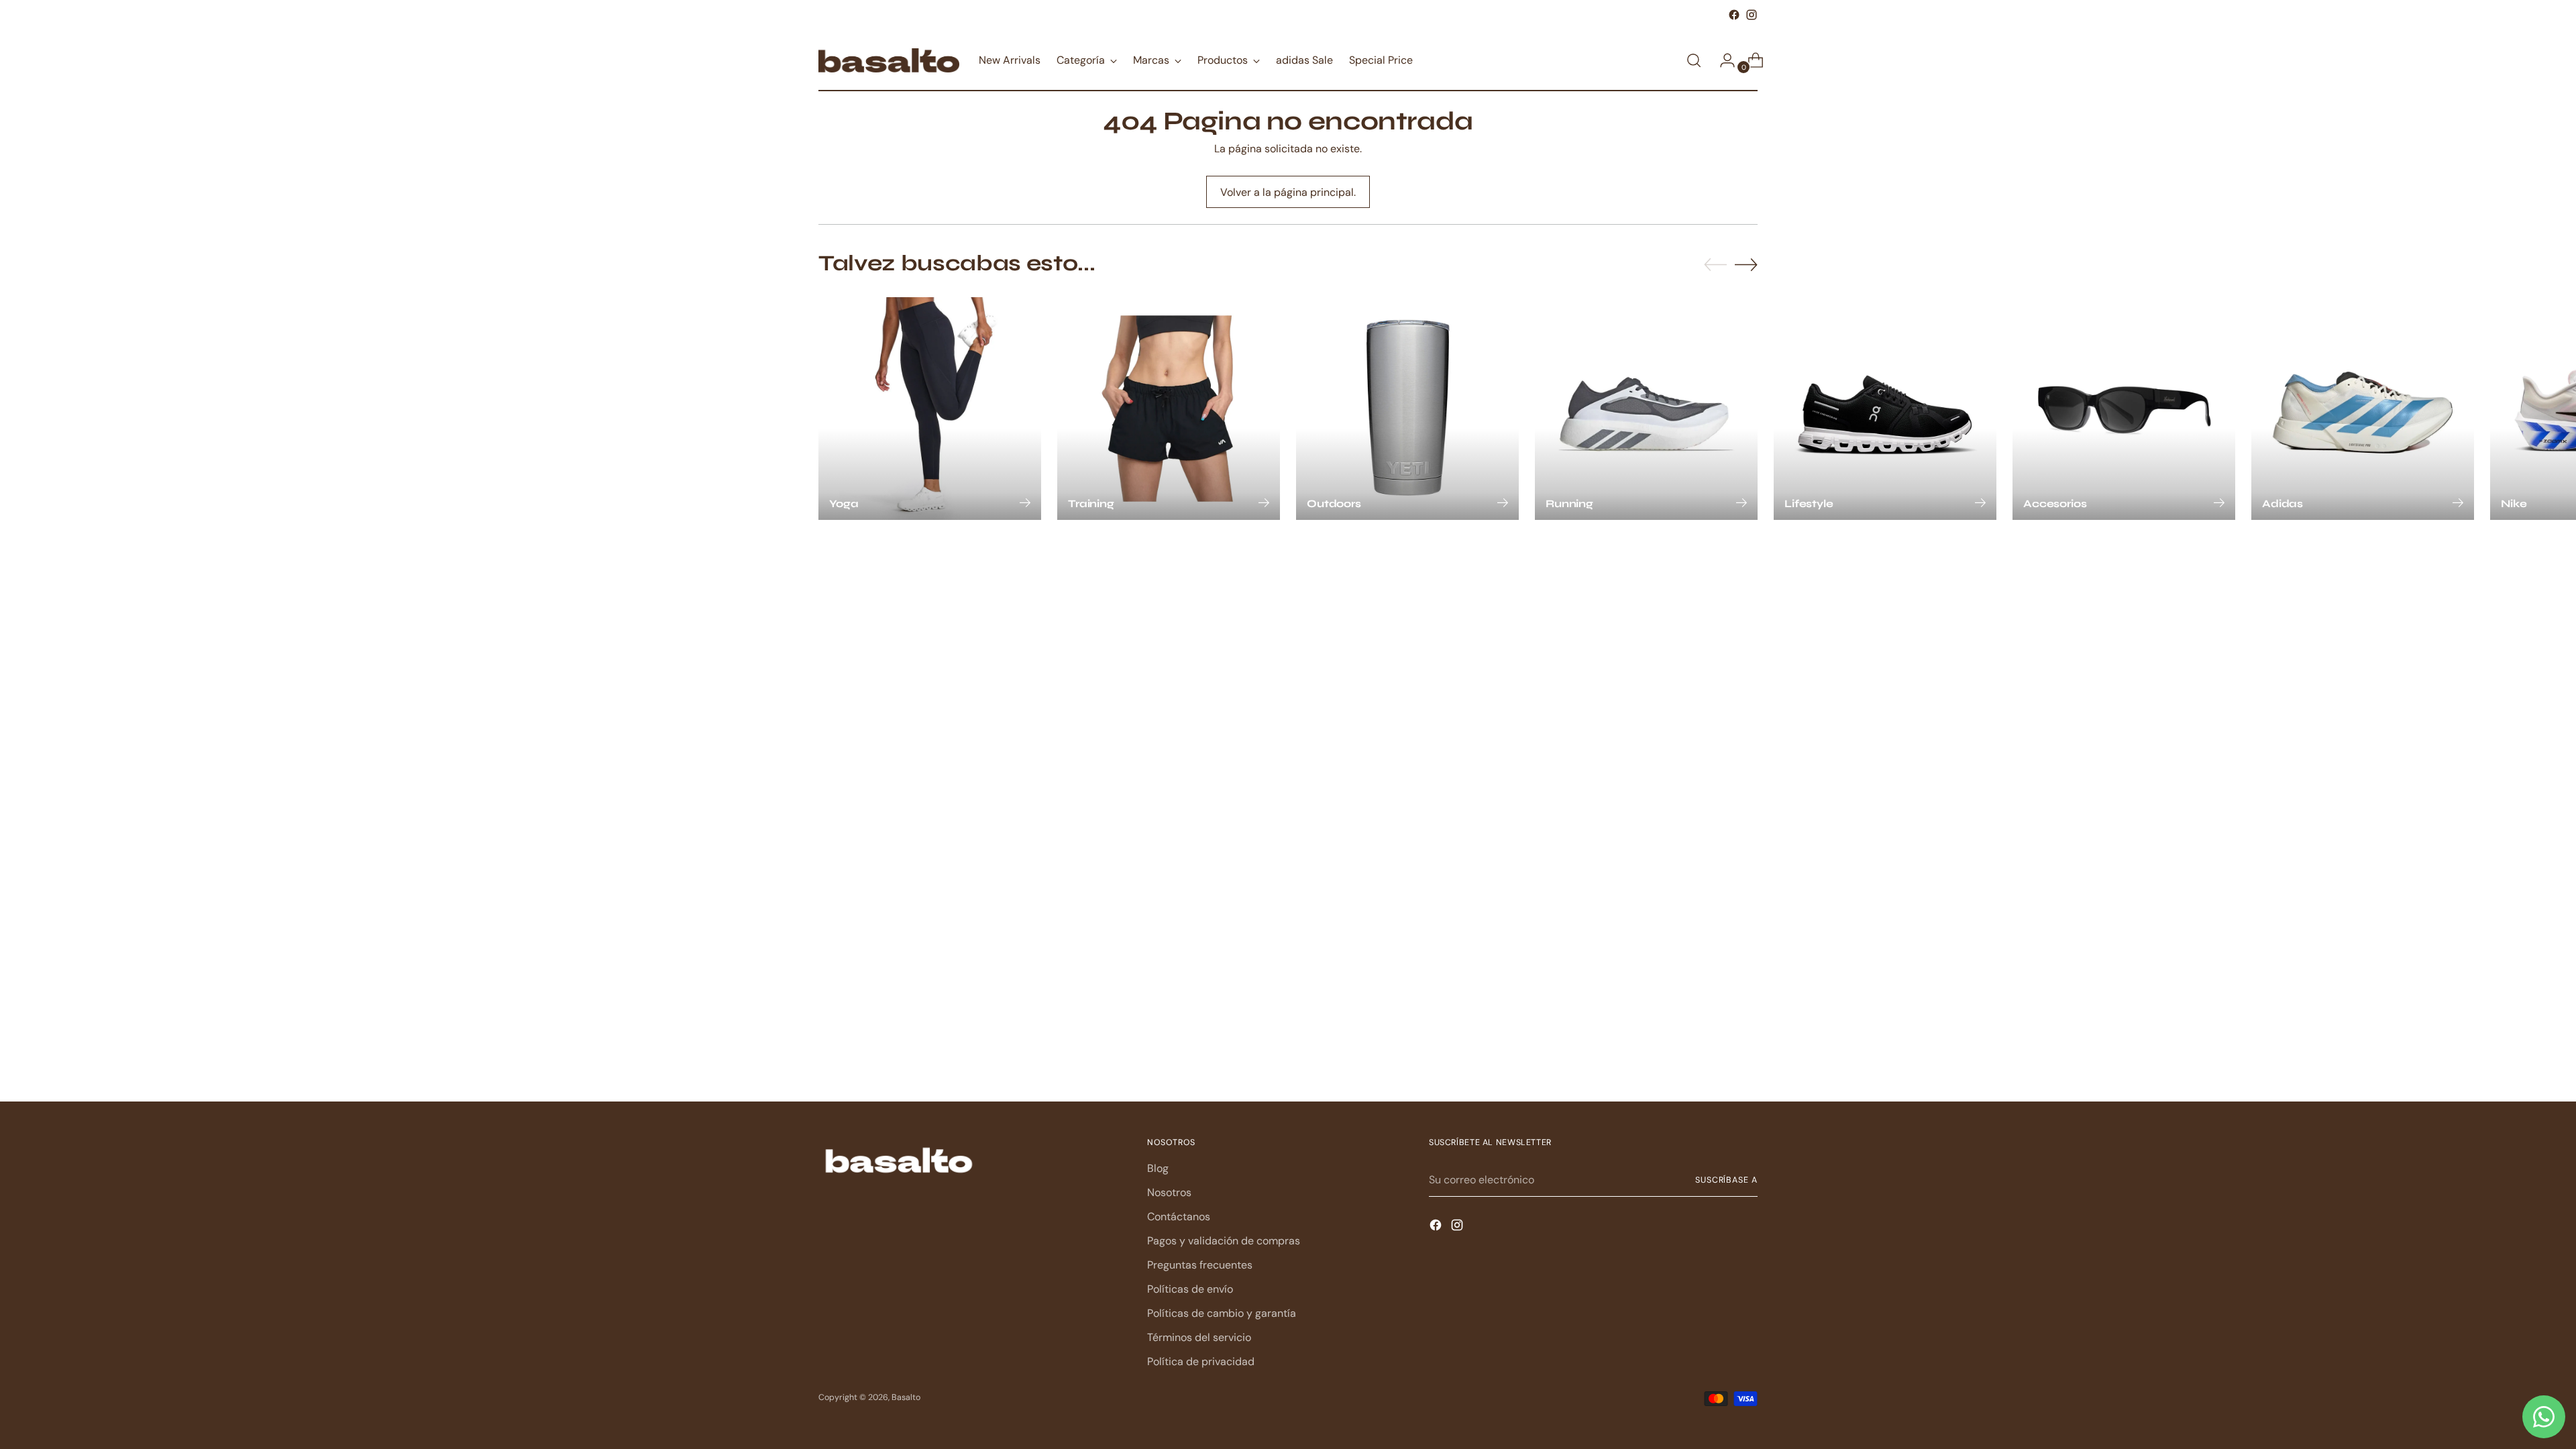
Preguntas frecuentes (1200, 1265)
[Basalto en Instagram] (1752, 15)
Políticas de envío (1190, 1289)
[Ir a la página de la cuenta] (1722, 60)
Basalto (906, 1397)
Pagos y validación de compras (1224, 1241)
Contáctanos (1179, 1217)
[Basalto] (889, 60)
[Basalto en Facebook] (1734, 15)
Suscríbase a (1726, 1180)
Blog (1158, 1168)
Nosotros (1169, 1192)
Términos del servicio (1199, 1337)
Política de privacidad (1201, 1361)
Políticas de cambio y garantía (1222, 1313)
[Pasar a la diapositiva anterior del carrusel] (1715, 265)
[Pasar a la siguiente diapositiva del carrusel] (1746, 264)
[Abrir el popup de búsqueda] (1694, 60)
